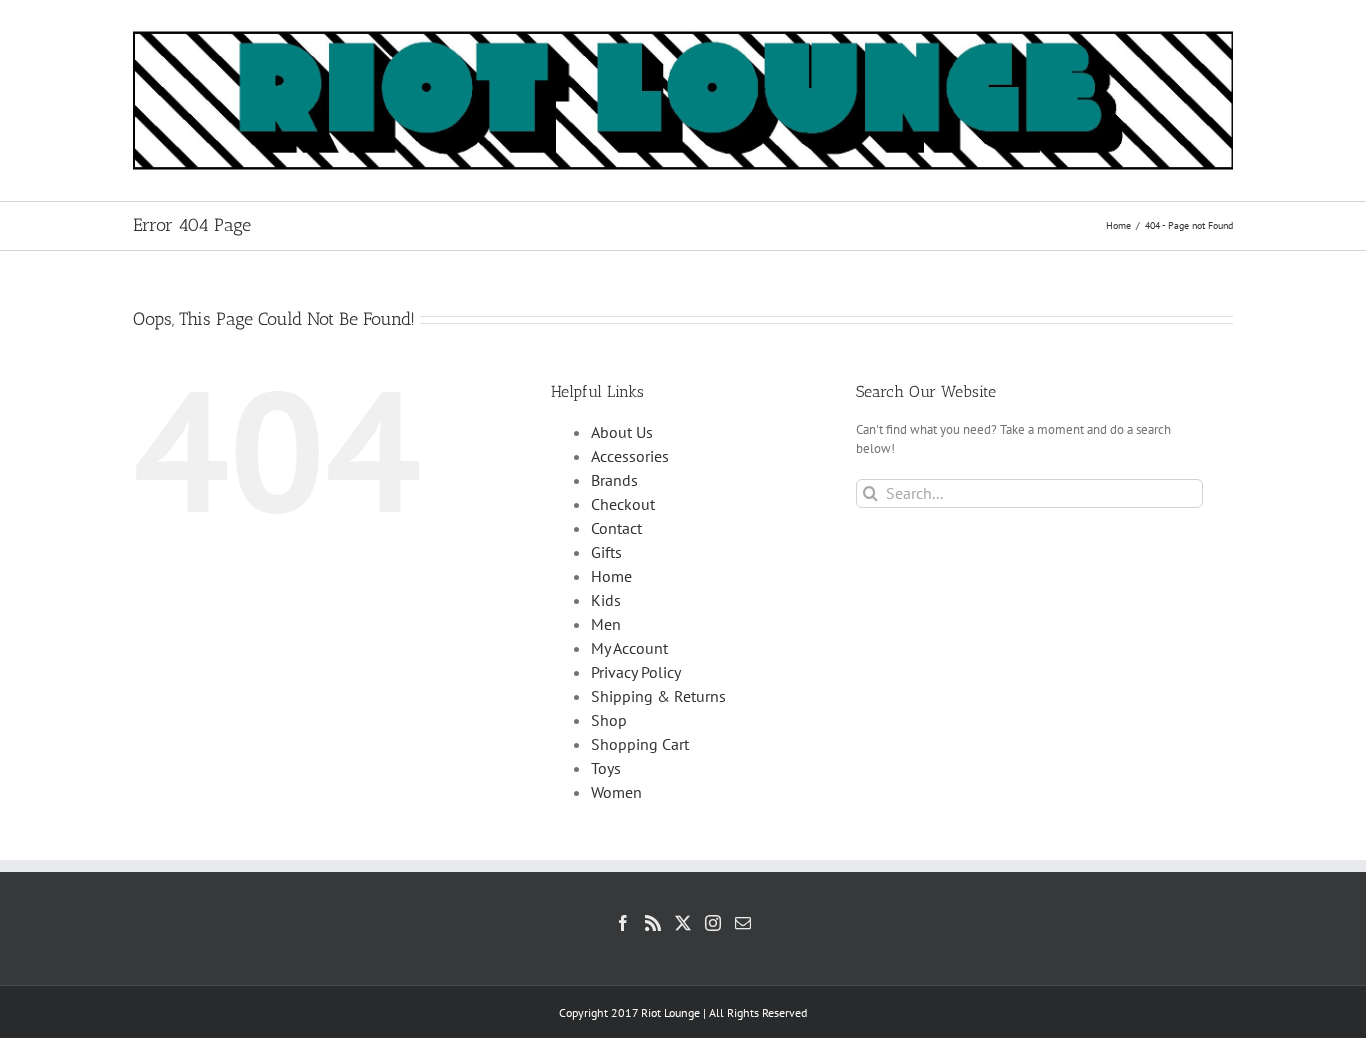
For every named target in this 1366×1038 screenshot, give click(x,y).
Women (616, 792)
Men (606, 624)
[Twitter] (683, 923)
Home (611, 576)
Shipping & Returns (658, 696)
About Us (622, 432)
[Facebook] (623, 923)
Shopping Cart (640, 744)
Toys (606, 768)
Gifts (606, 552)
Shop (609, 720)
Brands (614, 480)
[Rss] (653, 923)
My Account (629, 648)
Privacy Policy (636, 672)
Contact (616, 528)
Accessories (630, 456)
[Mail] (743, 923)
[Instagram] (713, 923)
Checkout (623, 504)
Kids (606, 600)
